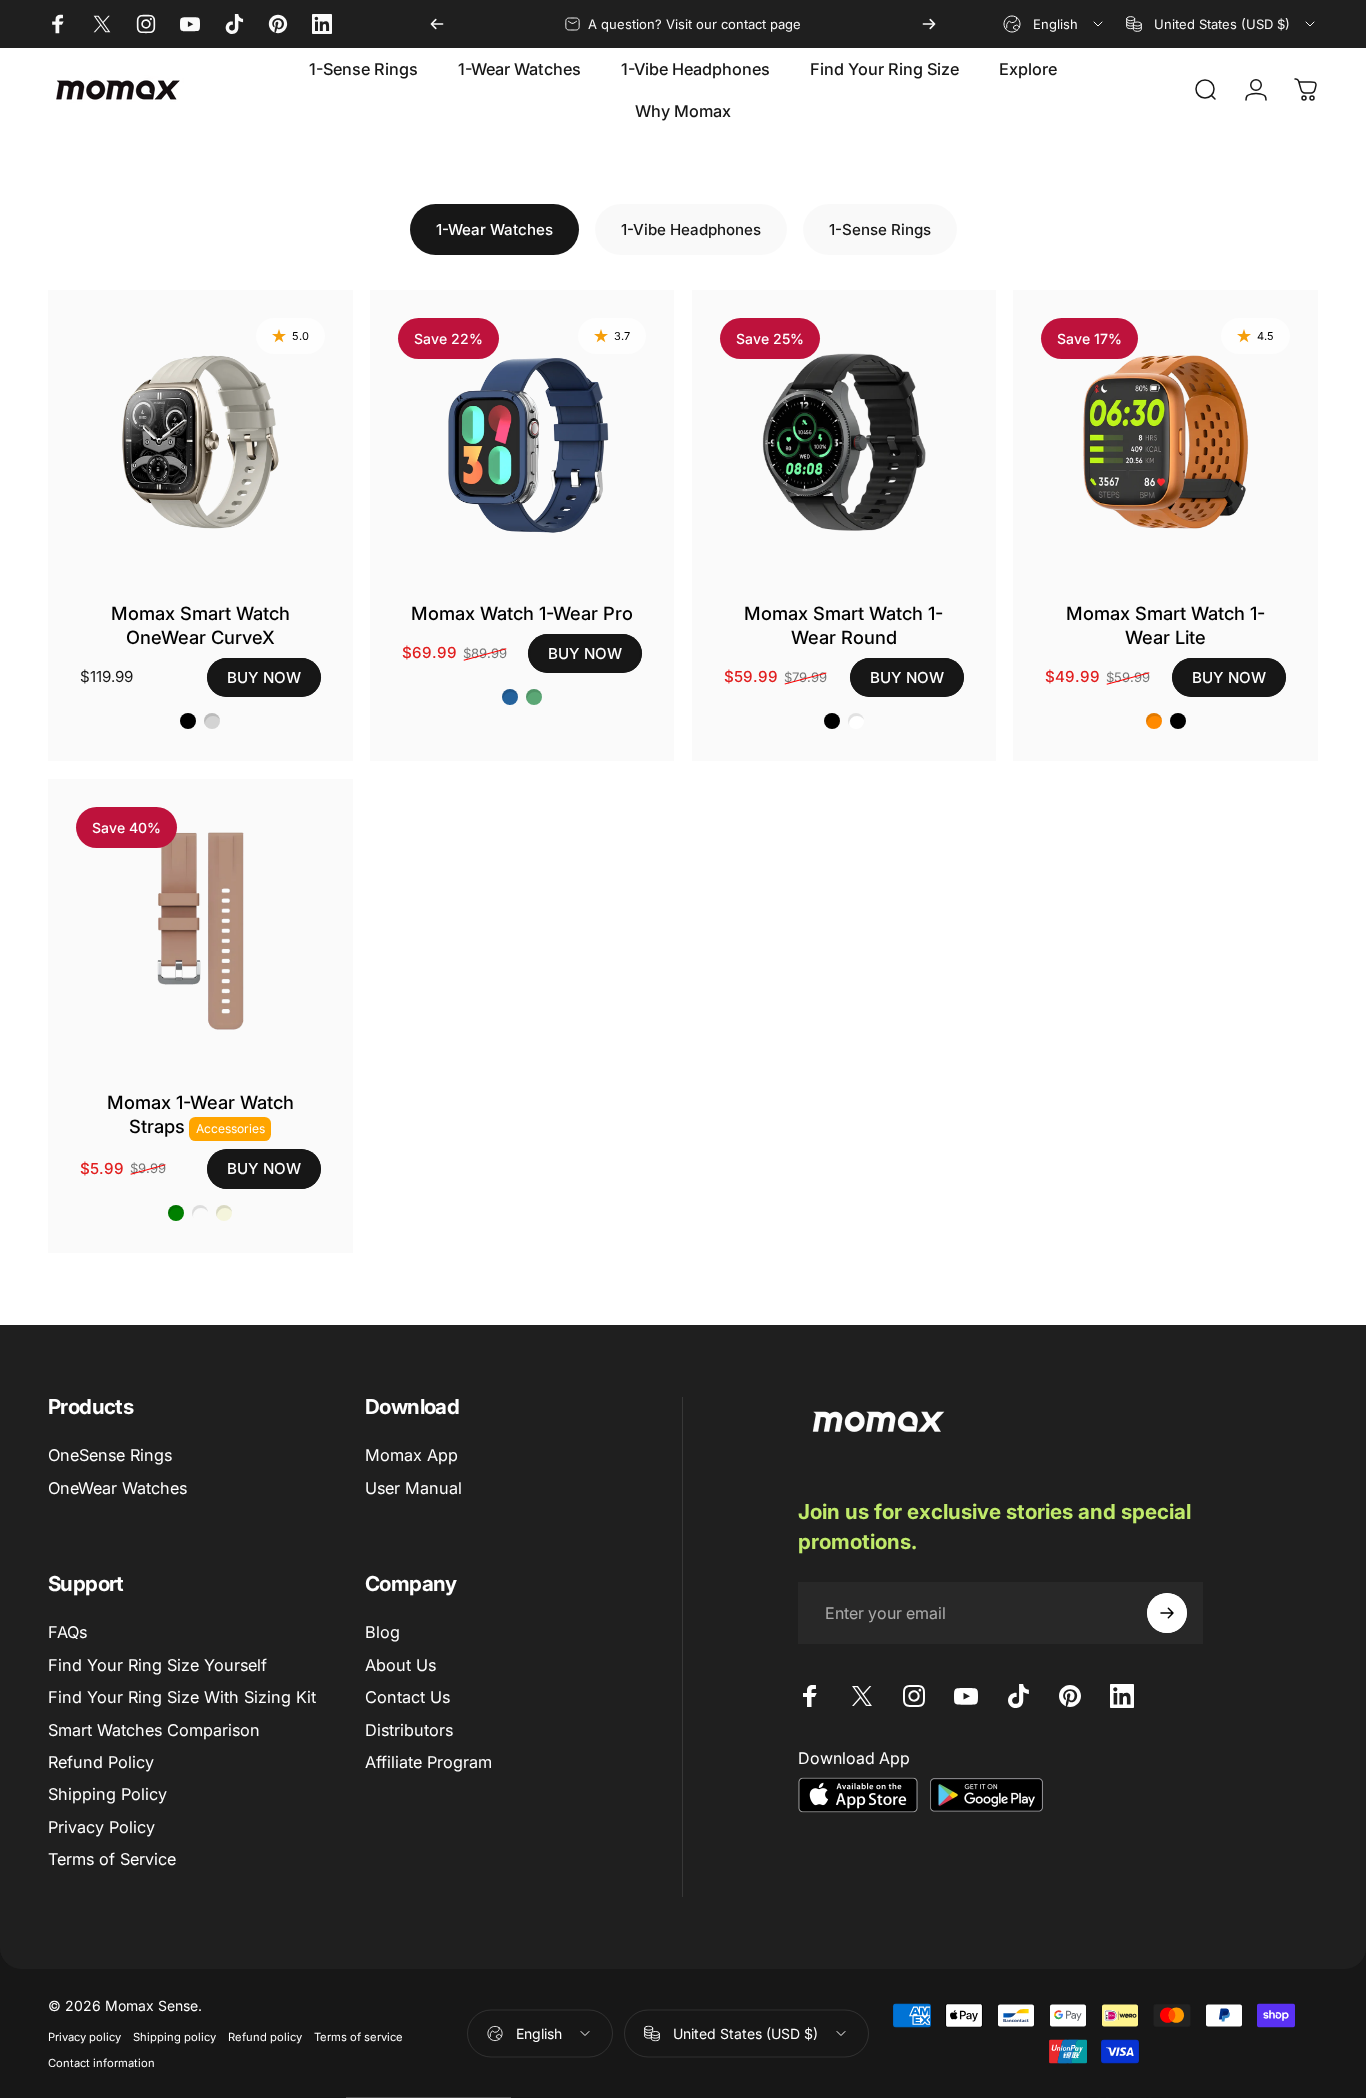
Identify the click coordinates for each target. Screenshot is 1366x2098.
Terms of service (358, 2037)
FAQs (67, 1632)
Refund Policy (101, 1762)
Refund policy (265, 2037)
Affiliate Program (428, 1762)
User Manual (413, 1488)
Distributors (409, 1730)
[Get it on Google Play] (986, 1795)
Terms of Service (112, 1859)
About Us (400, 1665)
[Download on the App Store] (858, 1795)
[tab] (494, 229)
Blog (382, 1632)
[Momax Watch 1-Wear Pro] (522, 442)
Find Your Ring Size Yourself (157, 1665)
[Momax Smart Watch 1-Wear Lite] (1165, 442)
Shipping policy (174, 2037)
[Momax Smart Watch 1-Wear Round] (844, 442)
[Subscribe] (1167, 1613)
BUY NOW (264, 677)
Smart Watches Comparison (154, 1730)
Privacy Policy (101, 1827)
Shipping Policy (107, 1794)
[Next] (929, 24)
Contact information (101, 2063)
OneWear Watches (117, 1488)
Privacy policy (84, 2037)
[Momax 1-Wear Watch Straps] (200, 931)
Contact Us (407, 1697)
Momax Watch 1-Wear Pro (522, 613)
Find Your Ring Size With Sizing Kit (182, 1697)
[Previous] (437, 24)
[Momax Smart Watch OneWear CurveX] (200, 442)
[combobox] (1054, 24)
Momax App (411, 1455)
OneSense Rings (110, 1455)
